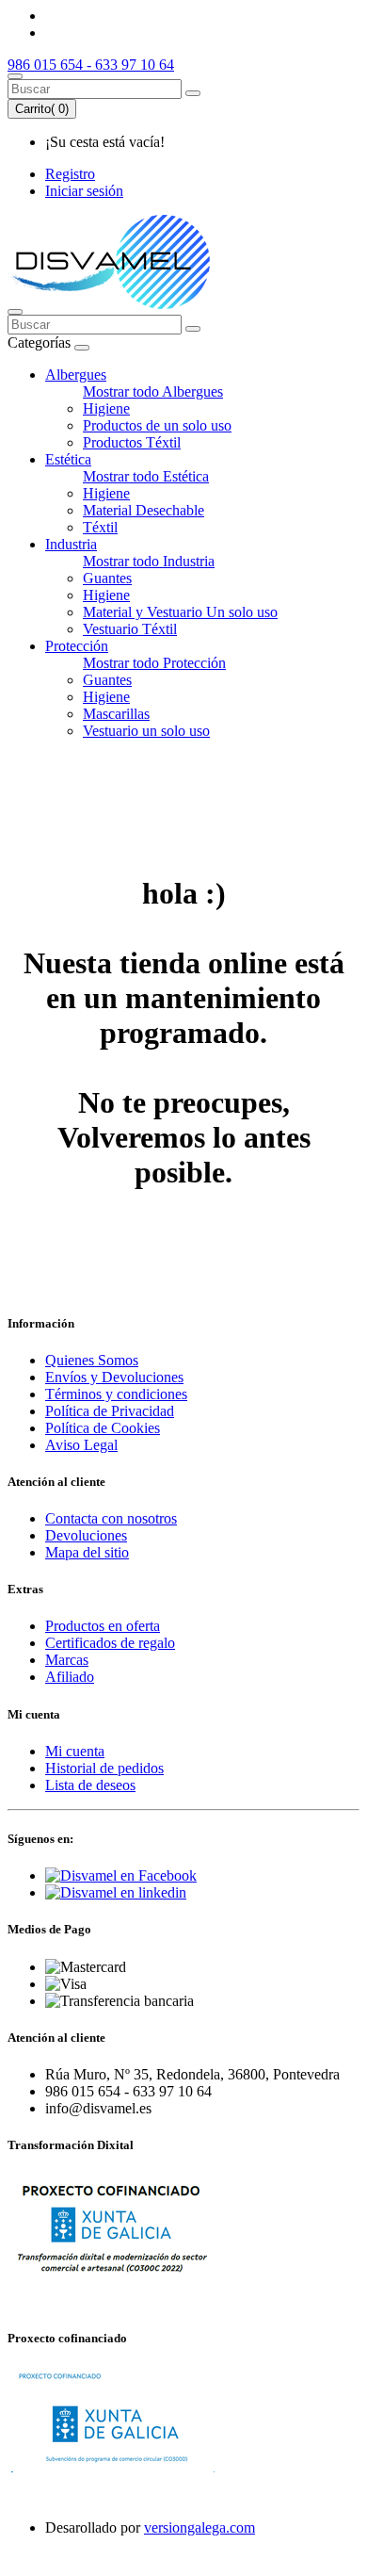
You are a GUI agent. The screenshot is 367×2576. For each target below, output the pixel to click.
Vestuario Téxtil (130, 629)
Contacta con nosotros (111, 1518)
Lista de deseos (90, 1785)
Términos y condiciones (116, 1394)
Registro (70, 174)
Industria (71, 544)
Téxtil (100, 527)
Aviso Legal (81, 1445)
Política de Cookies (103, 1428)
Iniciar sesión (84, 191)
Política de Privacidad (110, 1411)
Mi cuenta (75, 1751)
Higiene (106, 408)
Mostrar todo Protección (154, 663)
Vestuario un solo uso (146, 731)
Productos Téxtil (132, 442)
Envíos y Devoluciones (114, 1377)
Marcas (67, 1660)
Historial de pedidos (104, 1768)
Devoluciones (86, 1535)
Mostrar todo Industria (149, 561)
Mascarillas (116, 714)
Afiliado (70, 1677)
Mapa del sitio (87, 1552)
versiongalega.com (199, 2527)
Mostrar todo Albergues (153, 391)
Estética (68, 459)
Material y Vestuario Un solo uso (180, 612)
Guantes (107, 578)
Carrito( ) (42, 109)
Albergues (76, 375)
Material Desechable (144, 510)
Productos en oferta (103, 1626)
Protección (77, 646)
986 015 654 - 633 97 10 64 (91, 65)
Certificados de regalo (110, 1643)
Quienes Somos (92, 1360)
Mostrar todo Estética (146, 476)
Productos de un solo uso (157, 425)
